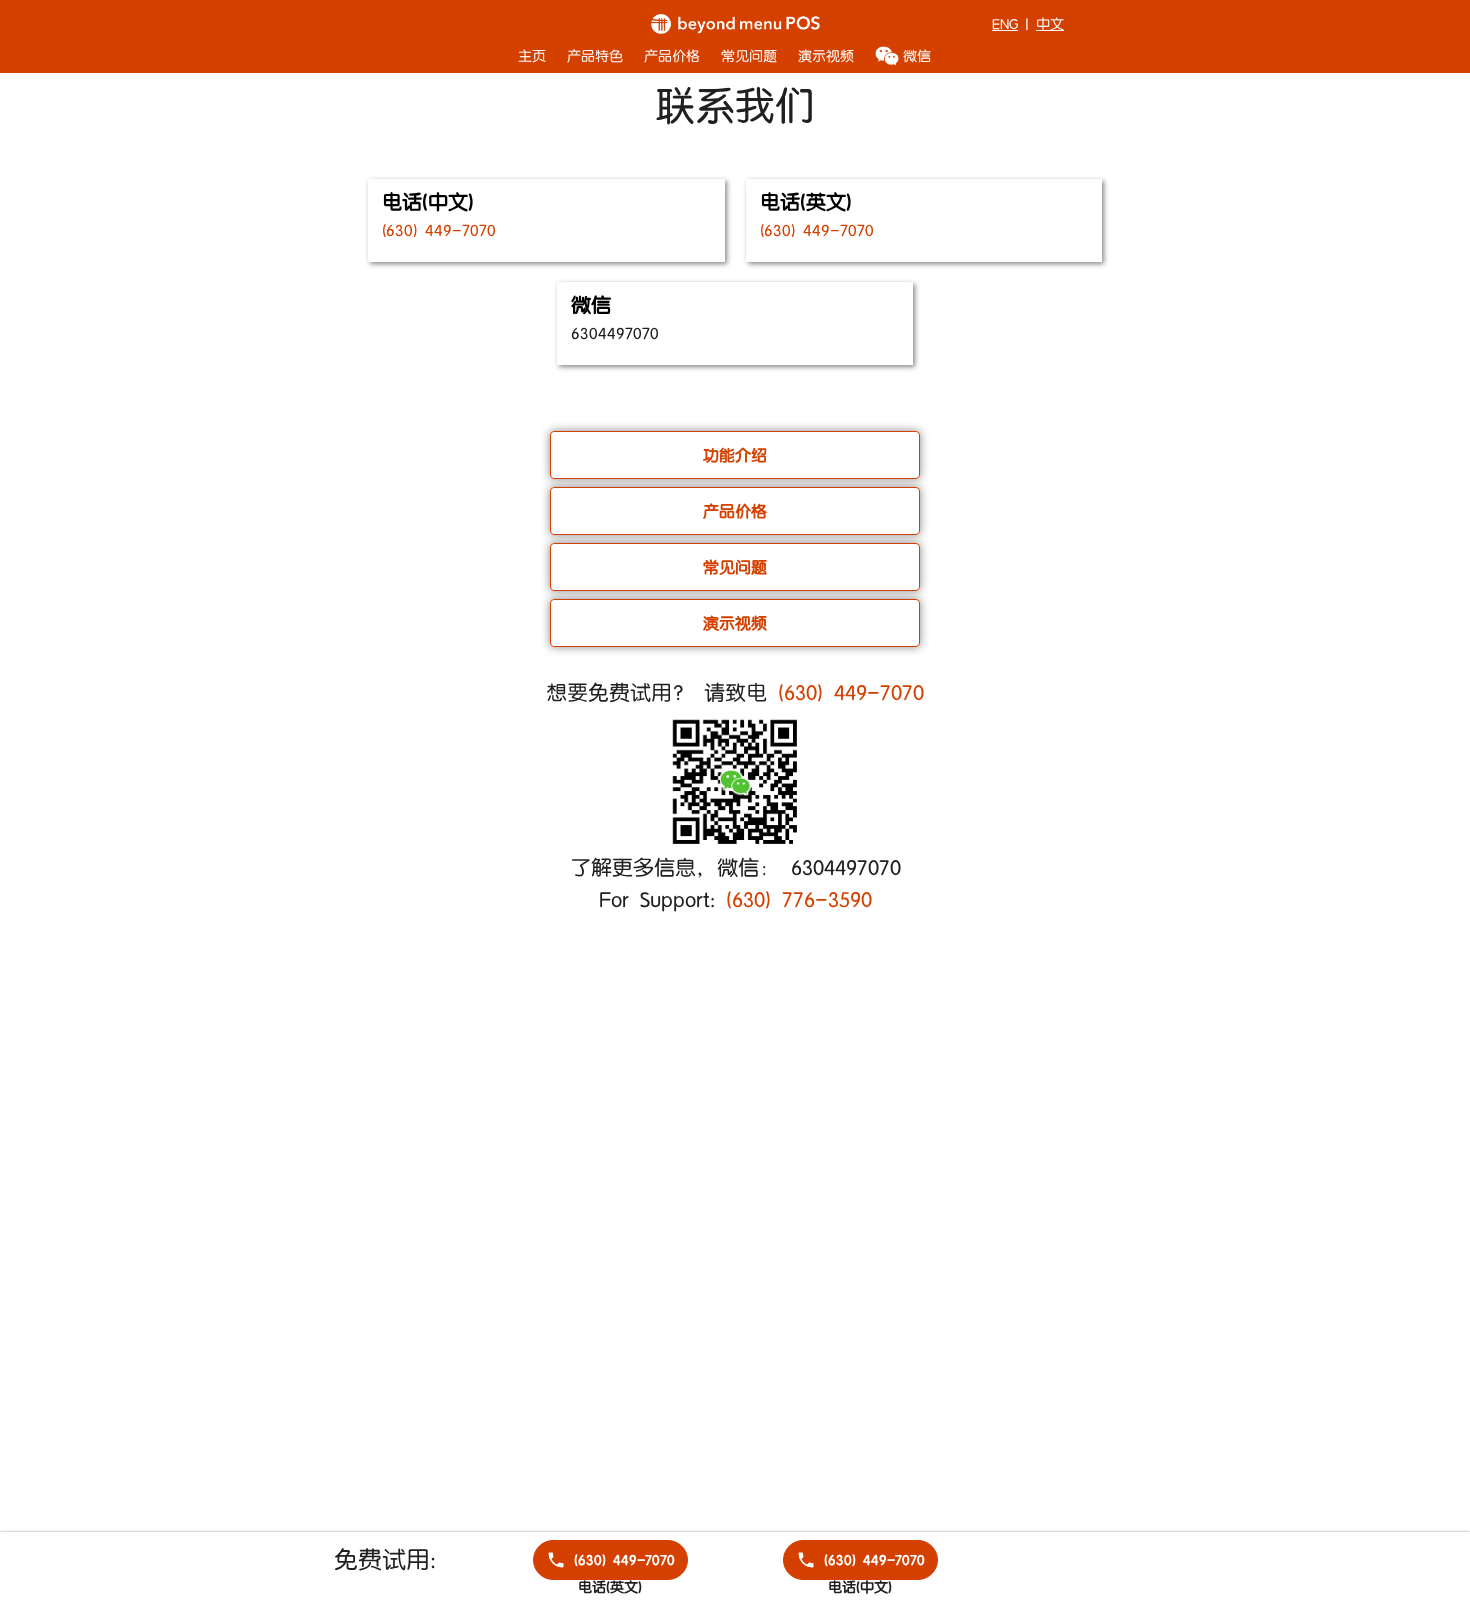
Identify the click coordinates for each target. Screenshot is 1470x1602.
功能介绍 (735, 456)
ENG (1005, 25)
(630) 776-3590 (799, 901)
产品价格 (672, 56)
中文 (1050, 25)
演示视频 (826, 56)
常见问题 (749, 56)
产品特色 (595, 56)
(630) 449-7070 (851, 694)
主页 (532, 56)
